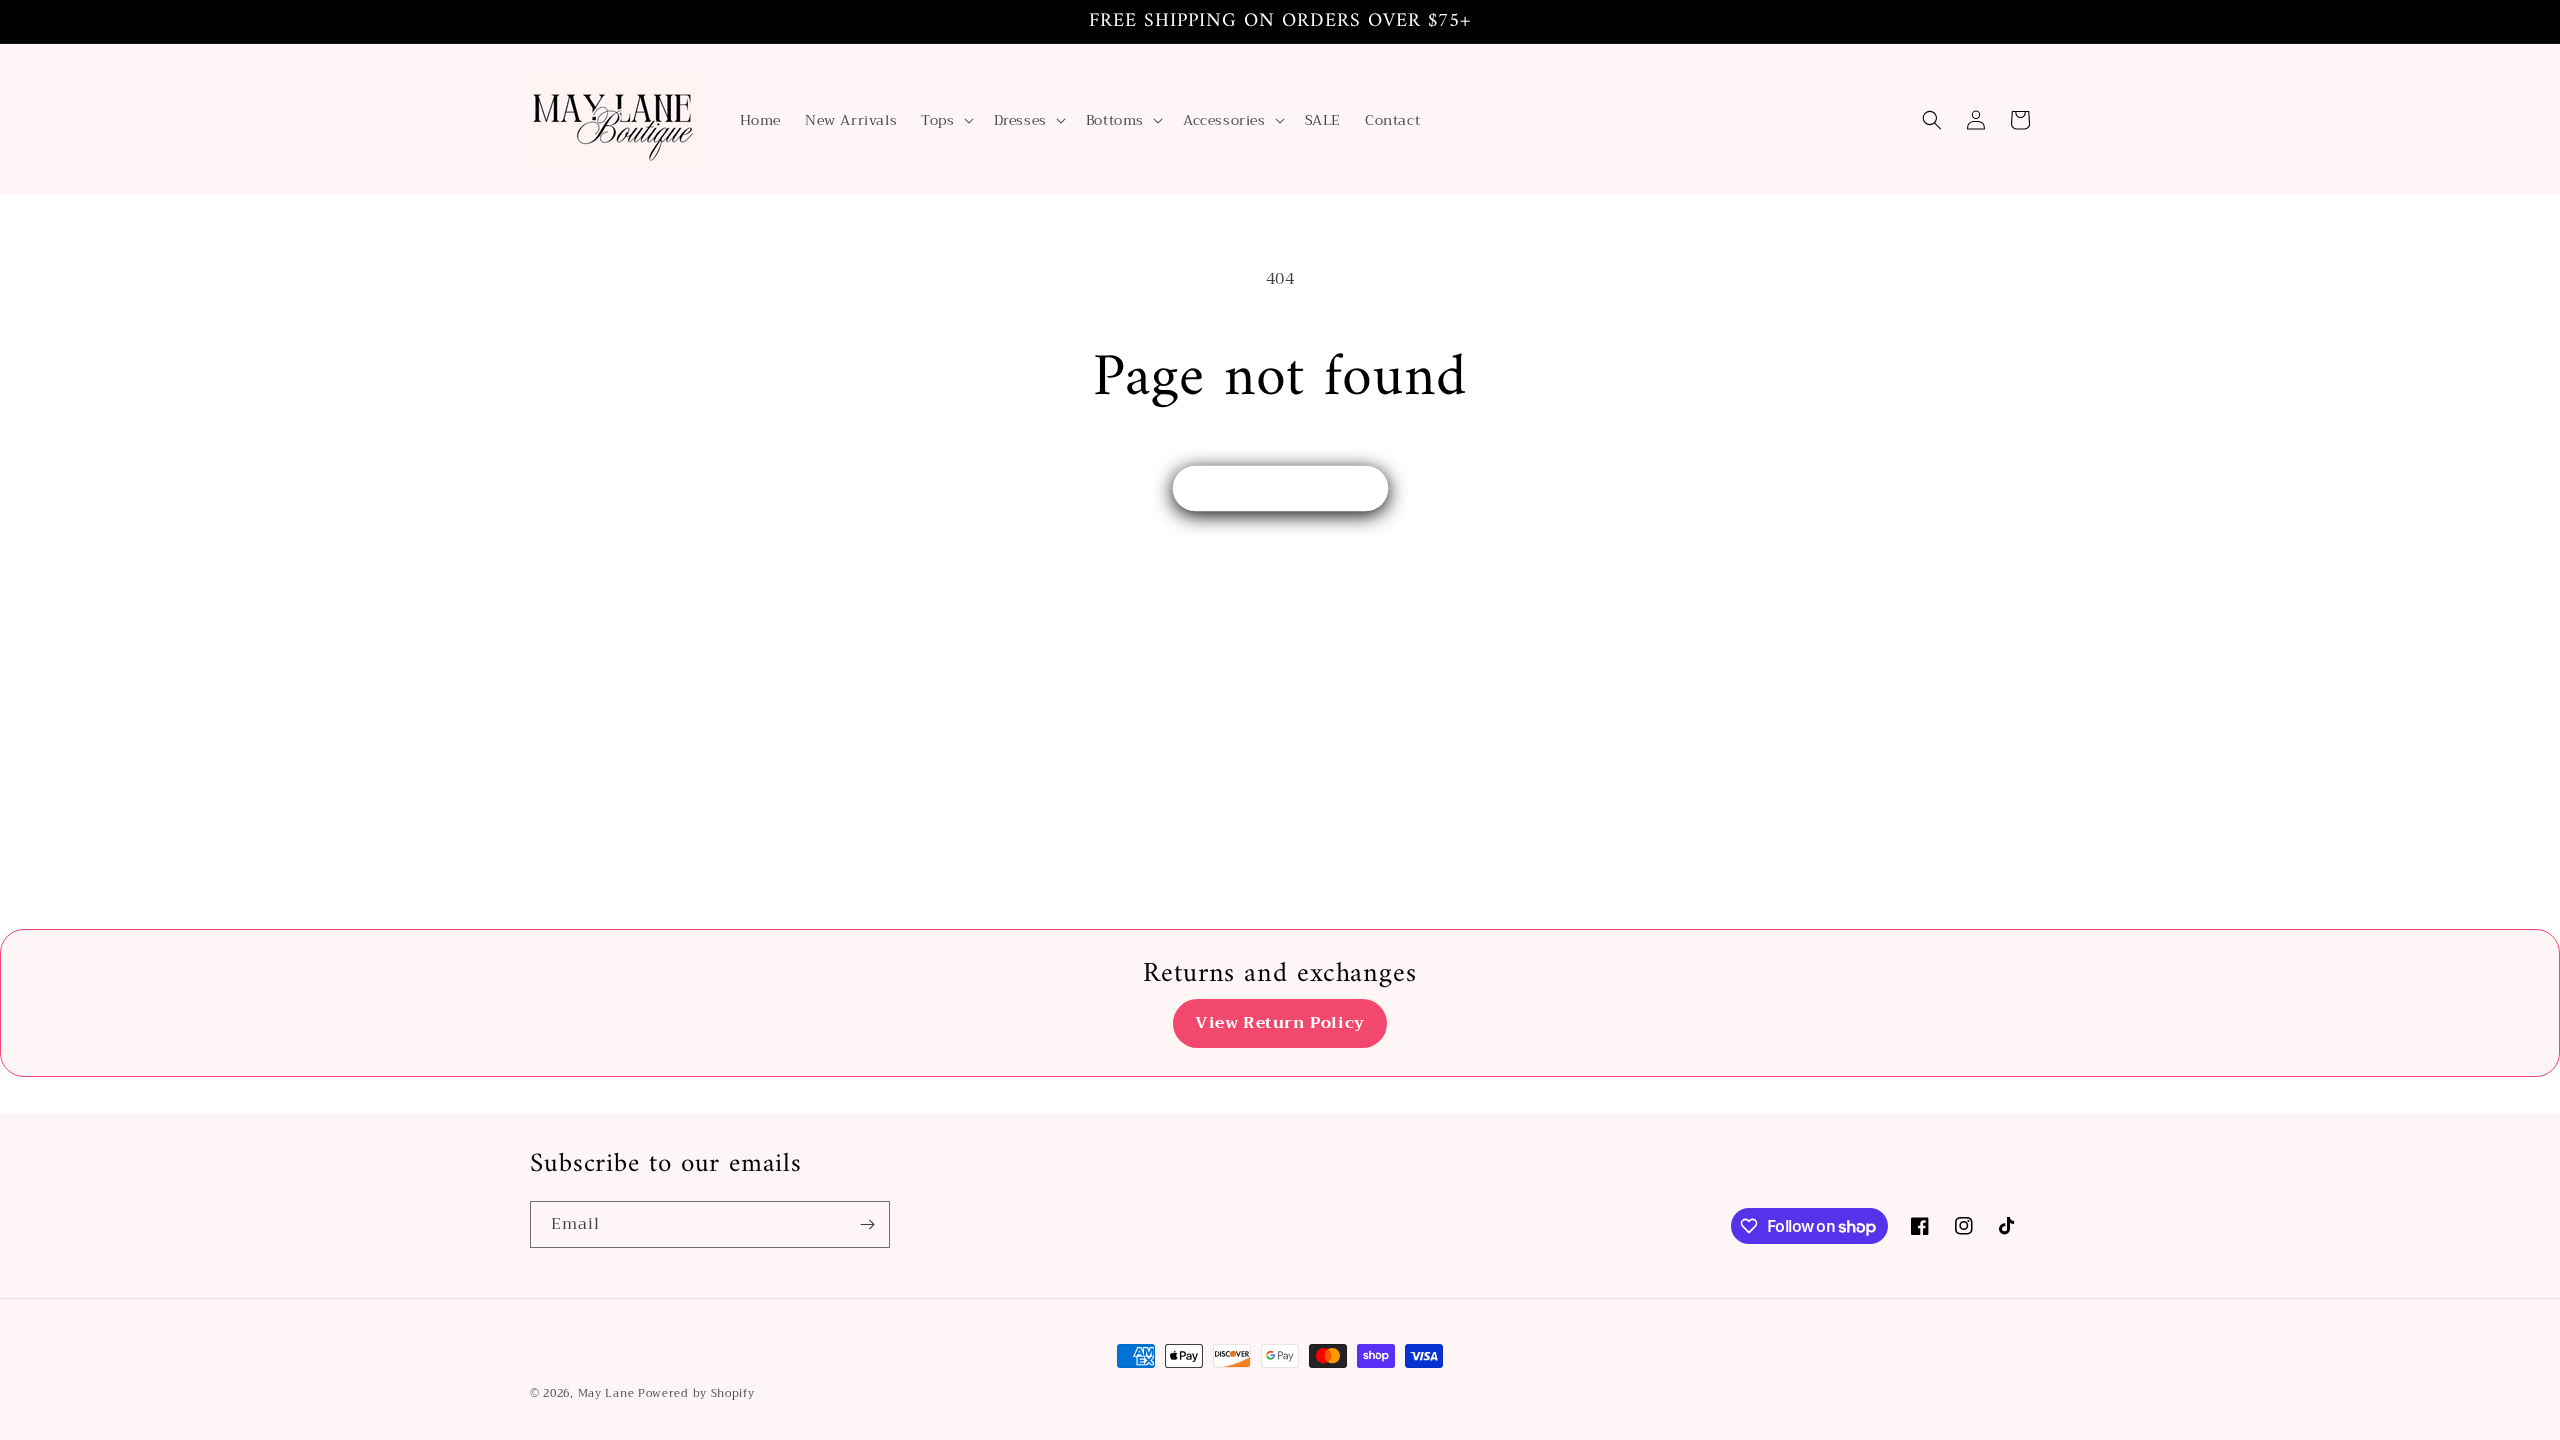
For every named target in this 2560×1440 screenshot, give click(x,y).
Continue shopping (1280, 489)
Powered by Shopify (696, 1393)
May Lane (608, 1393)
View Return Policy (1280, 1023)
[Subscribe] (867, 1224)
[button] (945, 120)
